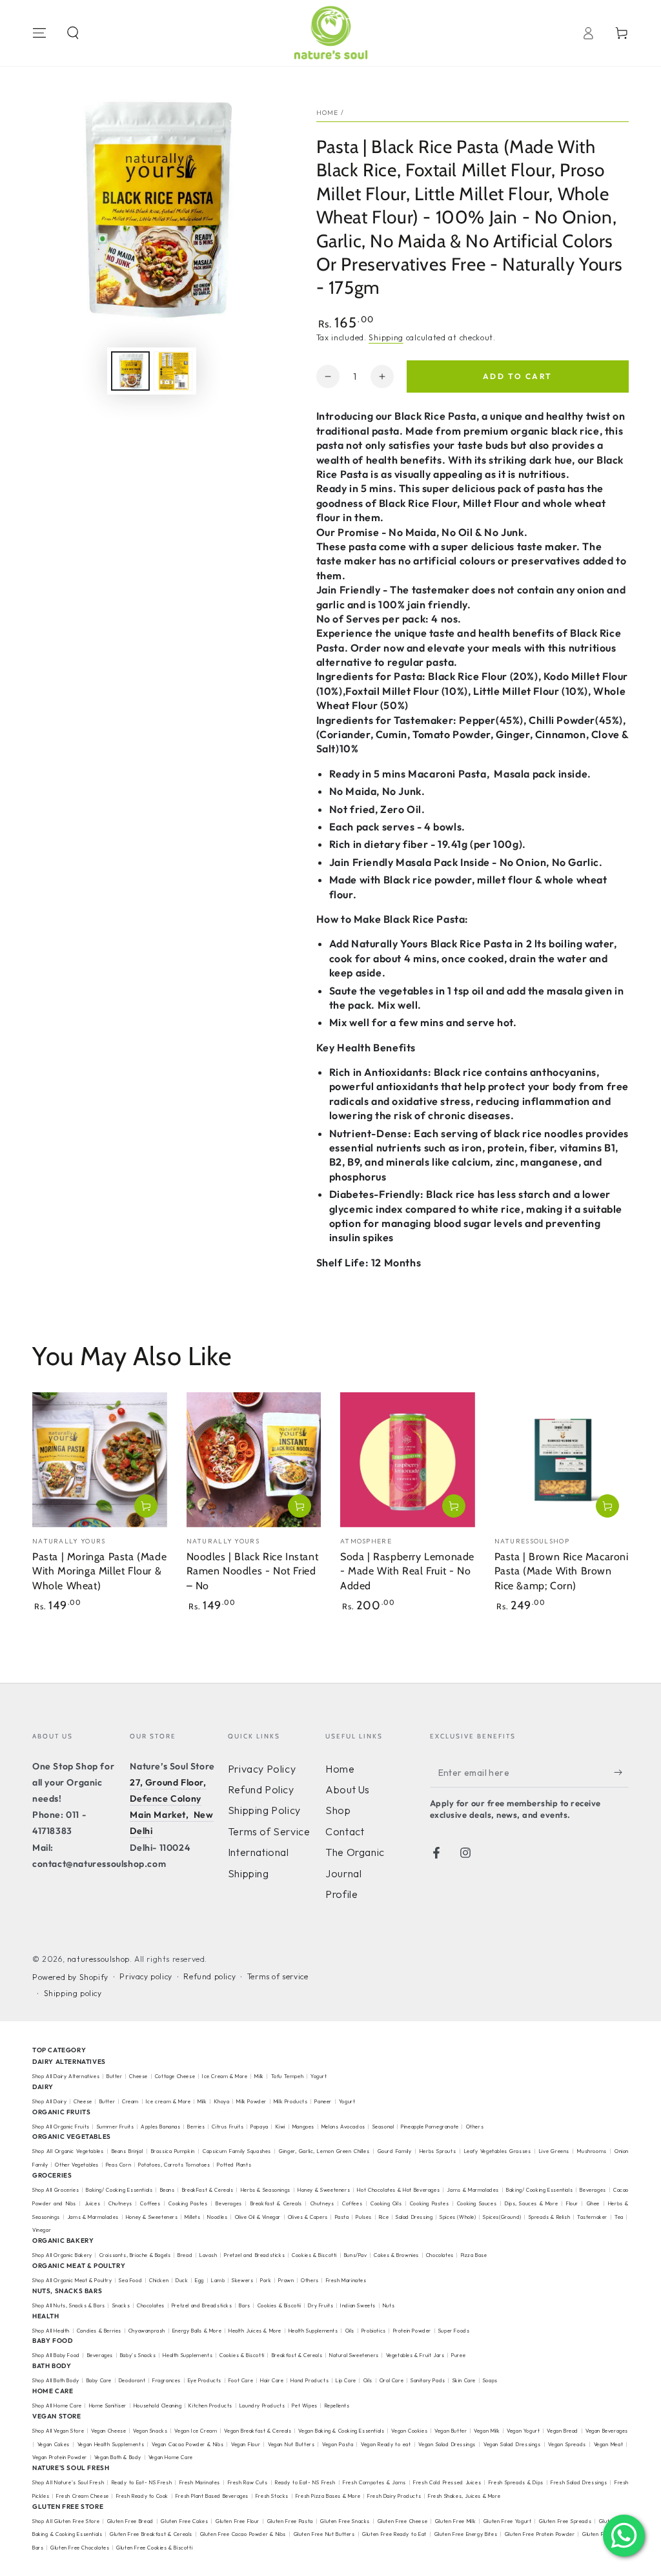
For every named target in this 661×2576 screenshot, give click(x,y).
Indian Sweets (358, 2305)
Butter (115, 2076)
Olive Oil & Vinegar (258, 2217)
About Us (348, 1789)
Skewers (242, 2280)
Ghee (593, 2203)
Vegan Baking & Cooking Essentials (341, 2431)
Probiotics (374, 2331)
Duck (182, 2280)
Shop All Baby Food (57, 2355)
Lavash (208, 2255)
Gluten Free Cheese (403, 2521)
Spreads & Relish (550, 2217)
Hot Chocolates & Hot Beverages (398, 2190)
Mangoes (303, 2127)
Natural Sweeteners (354, 2355)
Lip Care (346, 2380)
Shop (338, 1810)
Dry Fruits (320, 2305)
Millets (192, 2217)
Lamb (218, 2280)
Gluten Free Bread (130, 2521)
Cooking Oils (386, 2203)
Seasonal (383, 2127)
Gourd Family (395, 2151)
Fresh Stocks (272, 2496)
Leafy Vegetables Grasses (498, 2151)
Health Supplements (313, 2331)
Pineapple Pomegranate (430, 2127)
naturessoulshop (98, 1959)
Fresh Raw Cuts (248, 2482)
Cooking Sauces (477, 2203)
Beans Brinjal (127, 2151)
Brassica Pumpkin (173, 2151)
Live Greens (554, 2151)
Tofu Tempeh (288, 2076)
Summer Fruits (116, 2127)
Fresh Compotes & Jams (374, 2482)
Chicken (159, 2280)
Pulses (364, 2217)
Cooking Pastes (188, 2203)
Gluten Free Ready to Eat (394, 2534)
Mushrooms (592, 2151)
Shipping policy (73, 1993)
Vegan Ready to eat (386, 2444)
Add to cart (517, 376)
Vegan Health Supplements (111, 2444)
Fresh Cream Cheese (83, 2496)
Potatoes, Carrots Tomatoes (174, 2165)
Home (328, 113)
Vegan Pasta (338, 2444)
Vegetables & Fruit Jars (415, 2355)
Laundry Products (262, 2406)
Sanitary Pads (428, 2380)
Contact (345, 1831)
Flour (572, 2203)
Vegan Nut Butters (291, 2444)
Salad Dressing (414, 2217)
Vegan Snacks (150, 2431)
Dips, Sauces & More (531, 2203)
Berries (196, 2127)
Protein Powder (412, 2331)
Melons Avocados (343, 2127)
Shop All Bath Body (56, 2380)
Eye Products (205, 2380)
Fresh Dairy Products (394, 2496)
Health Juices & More (255, 2331)
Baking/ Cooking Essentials (119, 2190)
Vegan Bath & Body (118, 2457)
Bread (185, 2255)
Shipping (386, 337)
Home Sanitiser (108, 2406)
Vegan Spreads (567, 2444)
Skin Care (464, 2380)
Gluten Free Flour (238, 2521)
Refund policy (209, 1976)
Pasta (342, 2217)
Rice (384, 2217)
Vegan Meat (609, 2444)
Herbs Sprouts (438, 2151)
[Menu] (39, 33)
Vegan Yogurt (523, 2431)
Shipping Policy (264, 1810)
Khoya (222, 2101)
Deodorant (132, 2380)
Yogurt (319, 2076)
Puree (458, 2355)
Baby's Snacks (138, 2355)
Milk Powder (251, 2101)
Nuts (389, 2305)
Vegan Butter (451, 2431)
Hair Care (272, 2380)
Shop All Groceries (56, 2190)
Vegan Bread (563, 2431)
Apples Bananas (160, 2127)
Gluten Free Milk (455, 2521)
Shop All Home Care (57, 2406)
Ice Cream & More (226, 2076)
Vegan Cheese (108, 2431)
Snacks (121, 2305)
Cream (130, 2101)
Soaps (490, 2380)
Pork (266, 2280)
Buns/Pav (356, 2255)
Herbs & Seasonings (266, 2190)
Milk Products (291, 2101)
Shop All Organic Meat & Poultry (72, 2280)
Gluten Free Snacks (345, 2521)
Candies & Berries (99, 2331)
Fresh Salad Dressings (579, 2482)
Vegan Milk (487, 2431)
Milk (260, 2076)
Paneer (323, 2101)
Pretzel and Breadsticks (254, 2255)
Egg (199, 2280)
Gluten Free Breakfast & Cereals (151, 2534)
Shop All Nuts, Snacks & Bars (69, 2305)
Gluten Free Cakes (184, 2521)
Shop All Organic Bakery (62, 2255)
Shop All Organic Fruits (61, 2127)
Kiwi (280, 2127)
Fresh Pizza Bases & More (328, 2496)
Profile (341, 1894)
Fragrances (167, 2380)
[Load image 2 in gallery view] (173, 371)
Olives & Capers (308, 2217)
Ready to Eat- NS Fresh (142, 2482)
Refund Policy (261, 1789)
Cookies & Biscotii (280, 2305)
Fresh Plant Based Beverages (212, 2496)
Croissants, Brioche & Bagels (135, 2255)
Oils (350, 2331)
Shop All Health (52, 2331)
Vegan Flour (246, 2444)
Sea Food (130, 2280)
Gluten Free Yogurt (508, 2521)
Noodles (217, 2217)
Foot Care (241, 2380)
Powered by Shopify (70, 1977)
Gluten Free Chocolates (80, 2548)
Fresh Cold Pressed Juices (447, 2482)
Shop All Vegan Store (58, 2431)
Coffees (150, 2203)
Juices (93, 2203)
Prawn (286, 2280)
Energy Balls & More (197, 2331)
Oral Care (392, 2380)
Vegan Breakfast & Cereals (258, 2431)
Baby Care (99, 2380)
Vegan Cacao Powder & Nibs (188, 2444)
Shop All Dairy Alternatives (66, 2076)
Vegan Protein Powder (60, 2457)
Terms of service (278, 1976)
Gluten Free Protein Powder (540, 2534)
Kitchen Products (210, 2406)
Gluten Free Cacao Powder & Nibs (243, 2534)
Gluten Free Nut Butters (324, 2534)
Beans (168, 2190)
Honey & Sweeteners (324, 2190)
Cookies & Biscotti (314, 2255)
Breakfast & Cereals (276, 2203)
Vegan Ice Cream (196, 2431)
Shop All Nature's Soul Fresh (68, 2482)
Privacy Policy (262, 1769)
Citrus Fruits (228, 2127)
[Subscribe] (621, 1773)
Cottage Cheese (175, 2076)
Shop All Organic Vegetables (68, 2151)
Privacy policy (146, 1976)
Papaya (259, 2127)
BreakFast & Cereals (208, 2190)
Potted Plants (234, 2165)
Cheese (139, 2076)
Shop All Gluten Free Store (66, 2521)
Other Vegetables (77, 2165)
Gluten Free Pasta (290, 2521)
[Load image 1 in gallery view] (130, 371)
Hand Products (310, 2380)
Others (475, 2127)
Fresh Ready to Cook (142, 2496)
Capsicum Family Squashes (237, 2151)
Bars (244, 2305)
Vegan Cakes (54, 2444)
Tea (619, 2217)
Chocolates (440, 2255)
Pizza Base (474, 2255)
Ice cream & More (168, 2101)
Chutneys (120, 2203)
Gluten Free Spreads (565, 2521)
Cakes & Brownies (396, 2255)
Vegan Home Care (171, 2457)
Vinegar (42, 2230)
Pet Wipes (304, 2406)
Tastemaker (592, 2217)
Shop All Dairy (49, 2101)
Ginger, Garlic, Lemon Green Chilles (324, 2151)
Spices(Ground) (502, 2217)
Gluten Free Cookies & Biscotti (154, 2548)
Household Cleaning (158, 2406)
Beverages (593, 2190)
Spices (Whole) (458, 2217)
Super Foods (454, 2331)
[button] (73, 33)
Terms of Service (269, 1831)
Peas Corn (118, 2165)
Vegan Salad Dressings (447, 2444)
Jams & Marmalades (473, 2190)
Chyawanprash (147, 2331)
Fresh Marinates (346, 2280)
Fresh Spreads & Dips (516, 2482)
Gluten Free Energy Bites (466, 2534)
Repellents (337, 2406)
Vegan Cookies (409, 2431)
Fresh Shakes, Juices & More (464, 2496)
